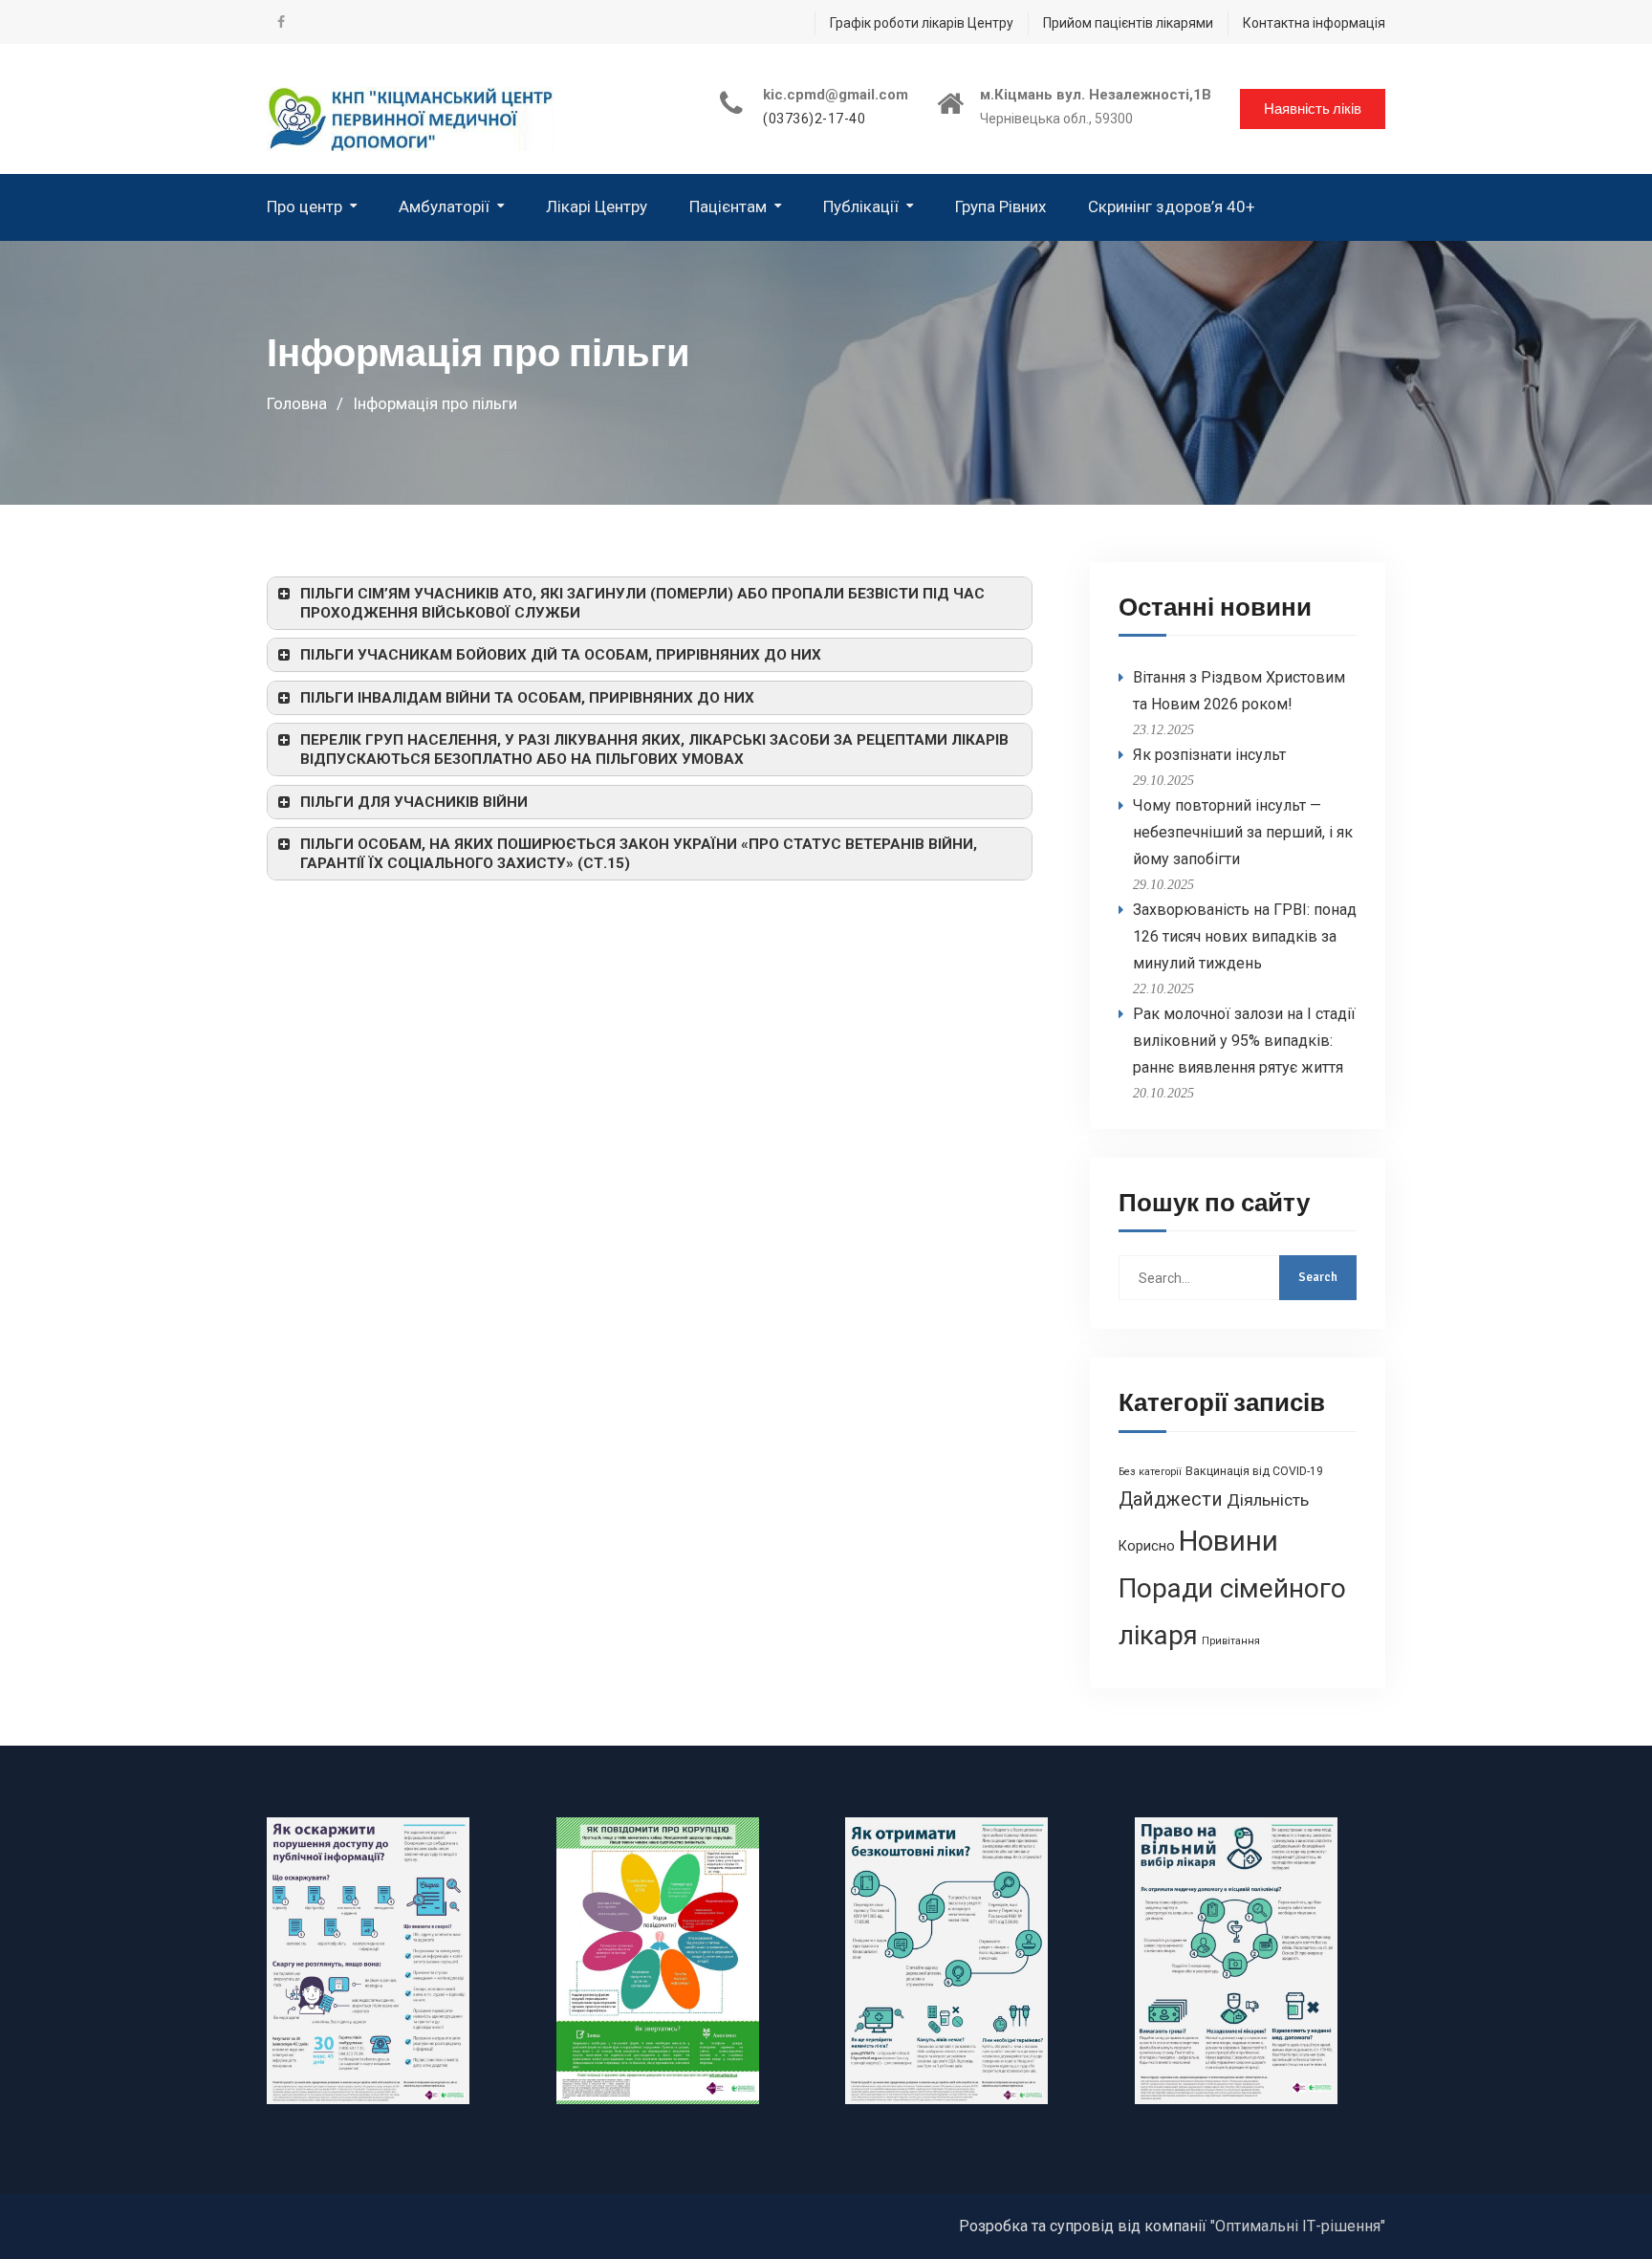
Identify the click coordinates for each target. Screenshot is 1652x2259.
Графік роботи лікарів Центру (922, 23)
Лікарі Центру (597, 206)
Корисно (1147, 1546)
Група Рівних (1000, 206)
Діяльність (1268, 1500)
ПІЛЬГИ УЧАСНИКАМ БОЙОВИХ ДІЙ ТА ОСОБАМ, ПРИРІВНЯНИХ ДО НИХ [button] (561, 655)
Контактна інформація (1314, 23)
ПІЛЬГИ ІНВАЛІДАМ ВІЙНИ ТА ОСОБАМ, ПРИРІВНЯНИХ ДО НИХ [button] (527, 698)
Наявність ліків (1313, 109)
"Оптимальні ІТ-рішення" (1298, 2226)
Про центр (304, 206)
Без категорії (1150, 1472)
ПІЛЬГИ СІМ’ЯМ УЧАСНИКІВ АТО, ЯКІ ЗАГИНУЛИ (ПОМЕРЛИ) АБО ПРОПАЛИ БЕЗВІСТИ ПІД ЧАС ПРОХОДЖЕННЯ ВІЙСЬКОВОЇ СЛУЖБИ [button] (642, 603)
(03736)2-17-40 (814, 119)
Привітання (1231, 1641)
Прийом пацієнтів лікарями (1128, 23)
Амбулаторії (444, 206)
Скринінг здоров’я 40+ (1172, 206)
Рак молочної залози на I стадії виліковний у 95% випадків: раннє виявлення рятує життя (1244, 1041)
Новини (1228, 1541)
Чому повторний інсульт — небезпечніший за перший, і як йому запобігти (1243, 832)
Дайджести (1171, 1499)
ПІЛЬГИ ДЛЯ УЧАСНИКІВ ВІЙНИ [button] (414, 802)
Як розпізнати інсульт (1209, 755)
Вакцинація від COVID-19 (1254, 1471)
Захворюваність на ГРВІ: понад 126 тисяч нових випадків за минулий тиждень (1245, 936)
